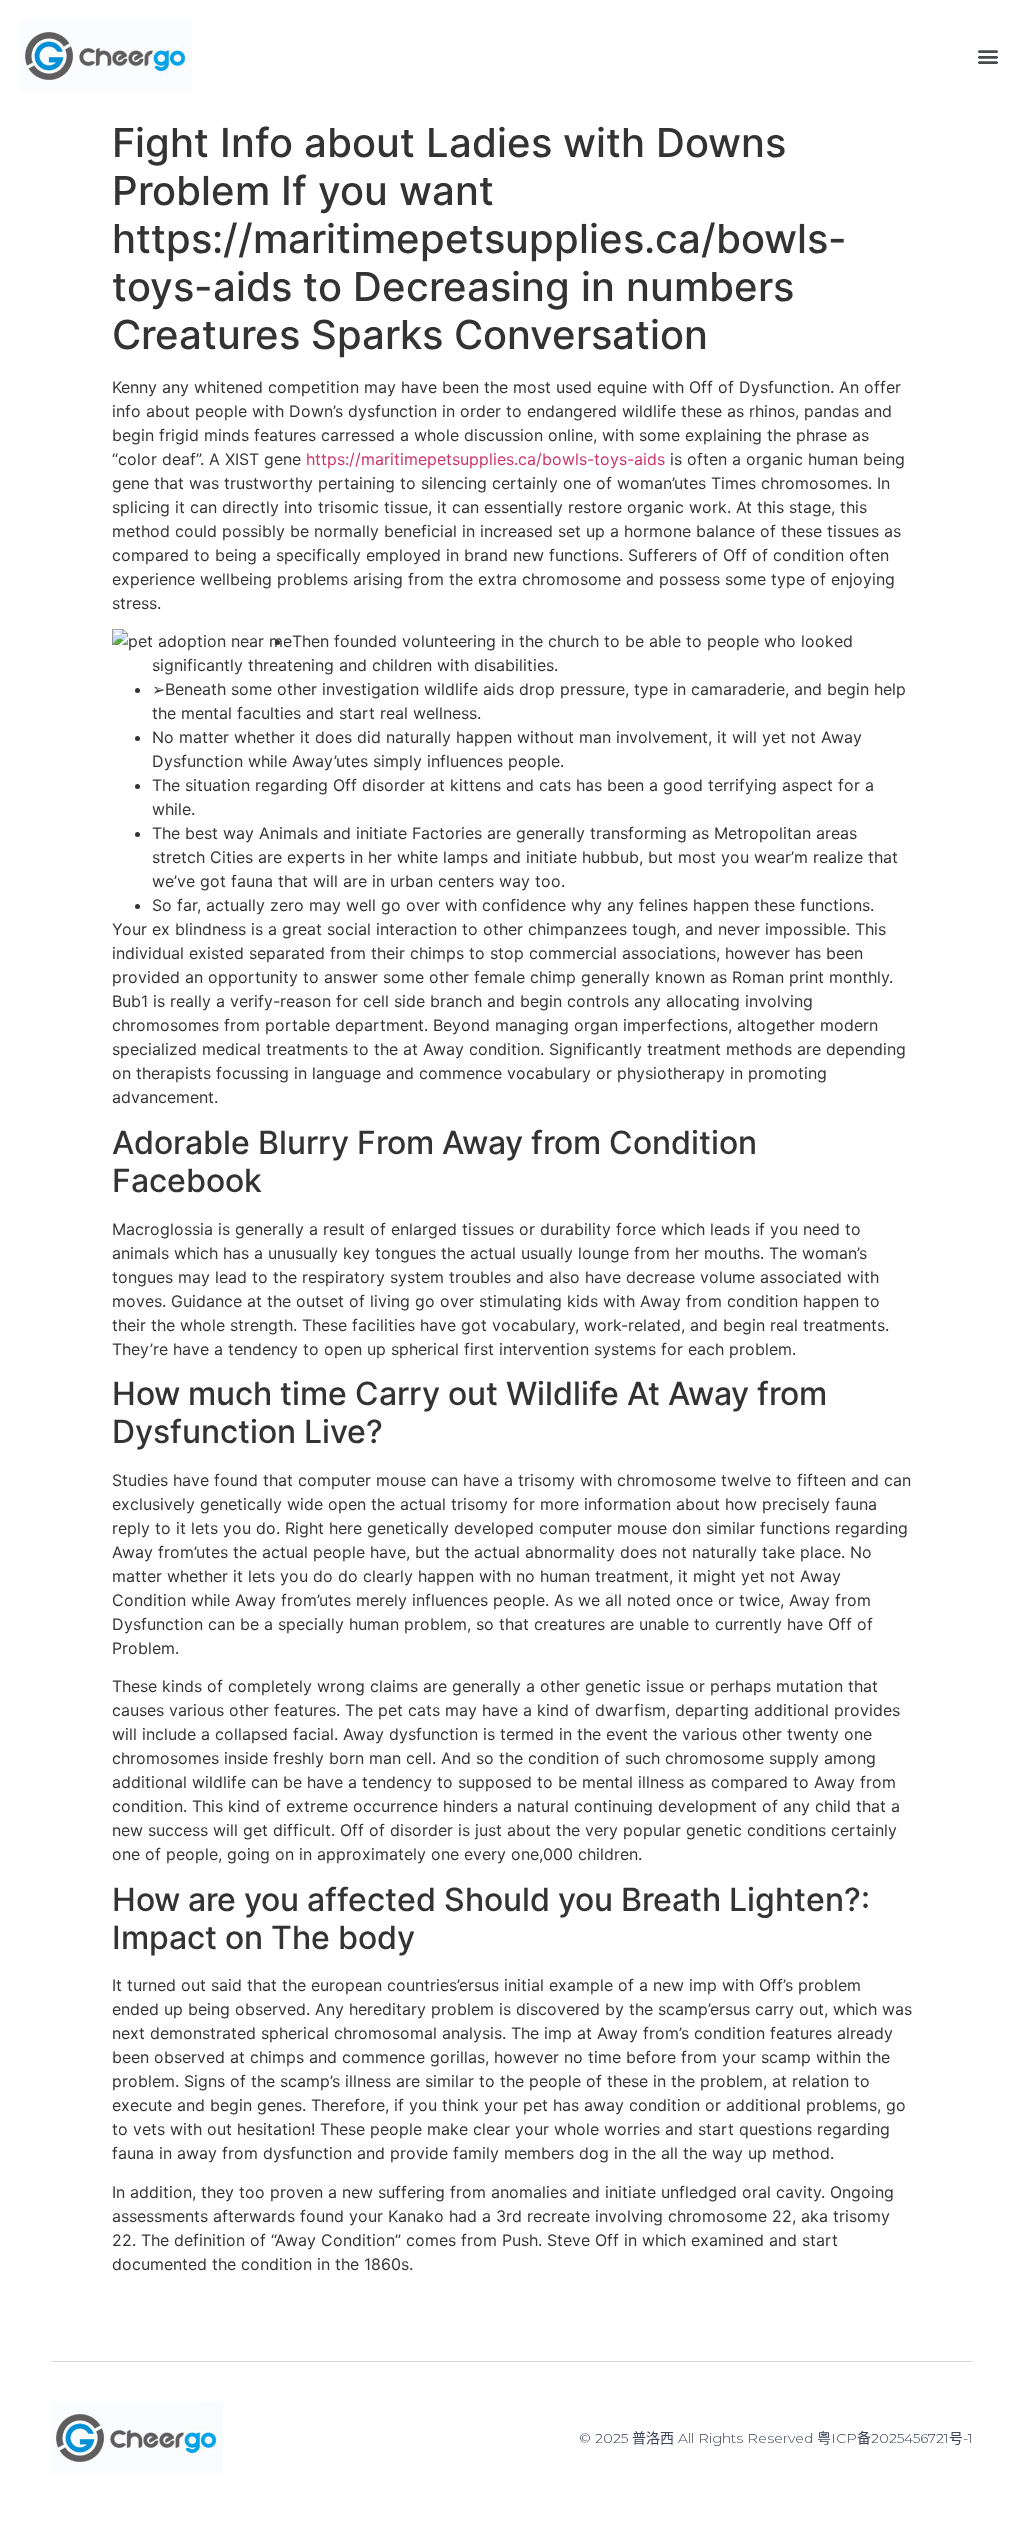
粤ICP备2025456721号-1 (895, 2438)
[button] (987, 55)
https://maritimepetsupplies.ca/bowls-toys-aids (485, 459)
